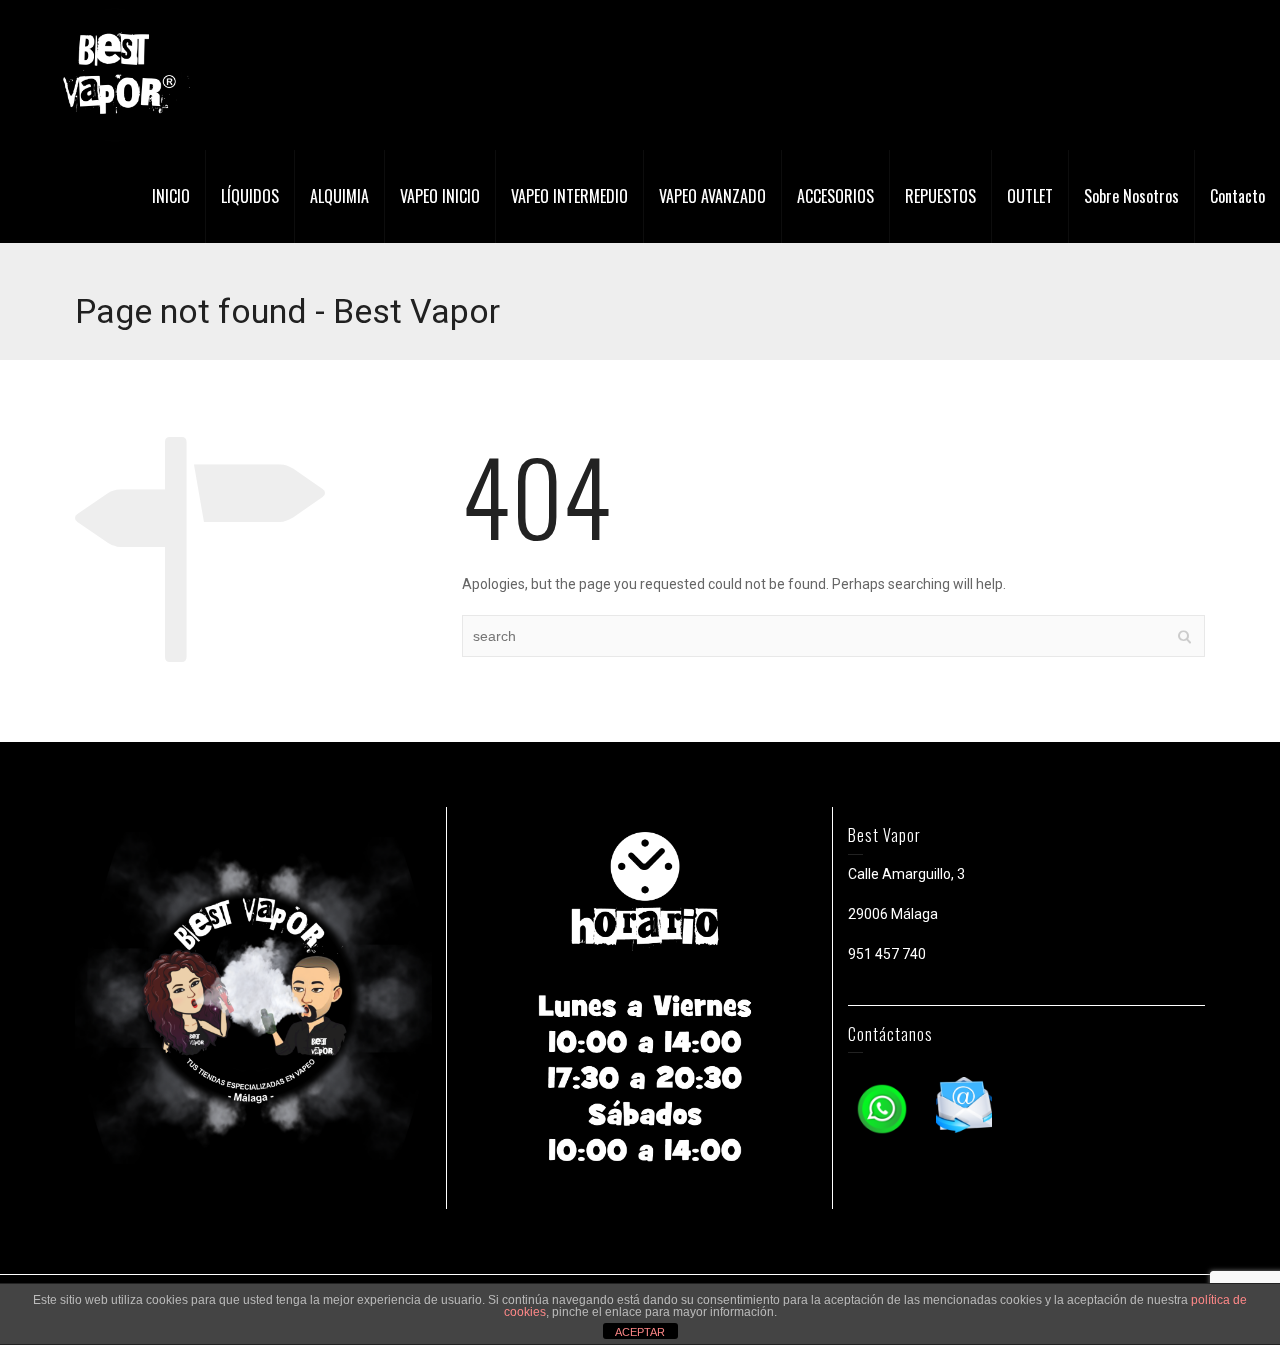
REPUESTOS (940, 196)
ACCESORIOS (835, 196)
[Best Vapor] (115, 74)
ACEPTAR (640, 1332)
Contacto (1237, 196)
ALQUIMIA (339, 196)
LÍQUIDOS (250, 196)
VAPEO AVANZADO (712, 196)
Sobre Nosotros (1131, 196)
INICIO (171, 196)
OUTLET (1030, 196)
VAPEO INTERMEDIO (569, 196)
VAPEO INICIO (440, 196)
